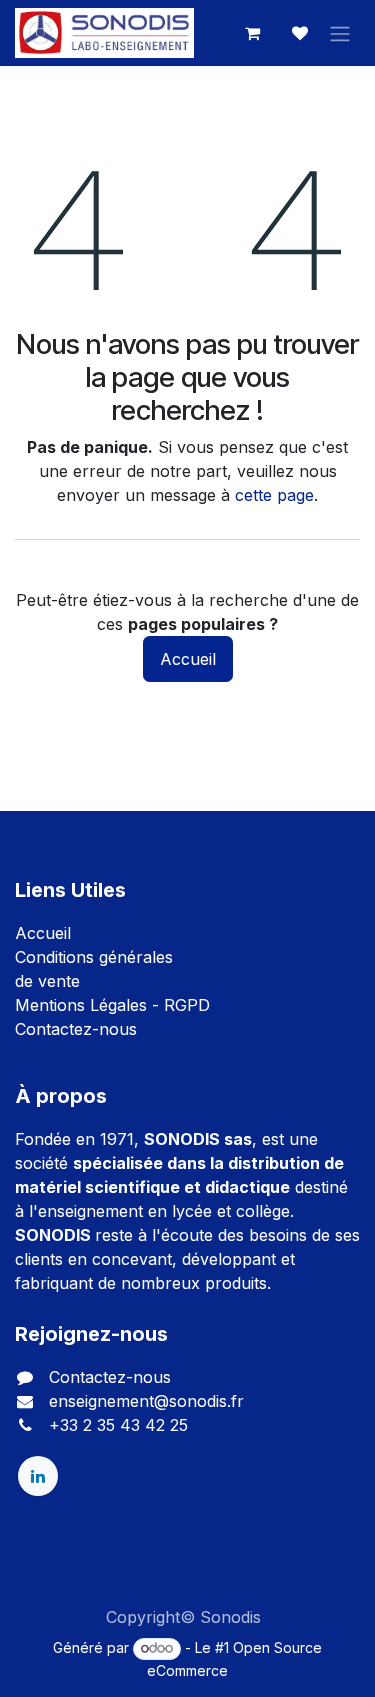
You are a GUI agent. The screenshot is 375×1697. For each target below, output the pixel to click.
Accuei (41, 932)
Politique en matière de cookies (187, 1640)
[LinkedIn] (38, 1476)
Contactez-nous (76, 1028)
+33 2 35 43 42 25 (118, 1424)
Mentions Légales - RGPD (112, 1004)
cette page (274, 495)
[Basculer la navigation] (340, 33)
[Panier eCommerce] (252, 33)
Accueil (188, 659)
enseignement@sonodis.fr (146, 1400)
